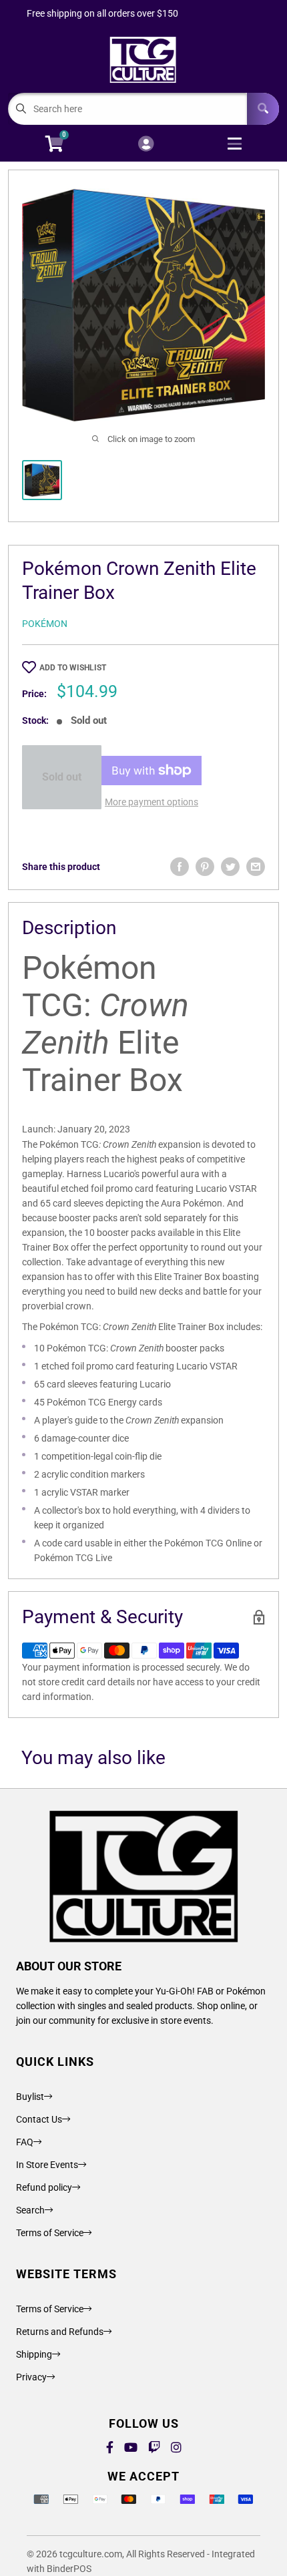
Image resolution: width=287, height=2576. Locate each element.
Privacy (31, 2377)
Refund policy (44, 2187)
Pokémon (45, 624)
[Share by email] (256, 867)
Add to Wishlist (73, 668)
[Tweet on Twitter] (230, 867)
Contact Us (39, 2119)
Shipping (34, 2354)
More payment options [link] (152, 802)
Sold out (62, 777)
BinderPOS (69, 2569)
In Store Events (47, 2165)
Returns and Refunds (60, 2332)
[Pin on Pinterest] (205, 867)
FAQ (25, 2142)
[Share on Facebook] (180, 867)
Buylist (30, 2097)
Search (30, 2210)
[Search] (263, 109)
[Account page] (146, 145)
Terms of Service (50, 2233)
